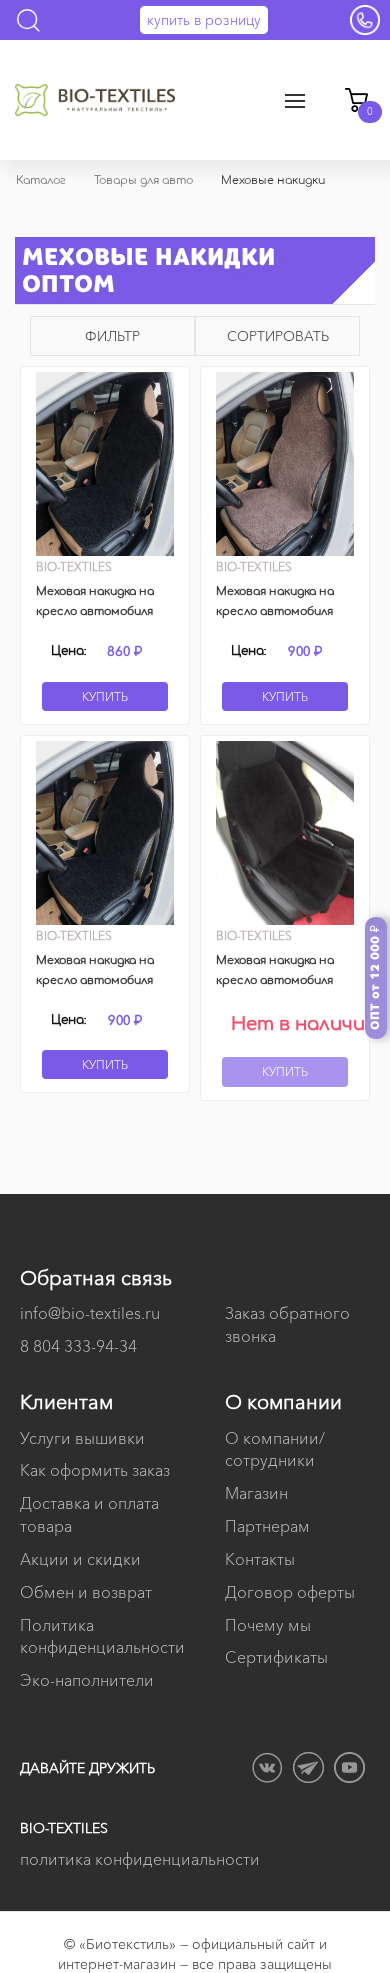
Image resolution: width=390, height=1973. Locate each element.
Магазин (256, 1493)
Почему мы (268, 1625)
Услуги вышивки (82, 1438)
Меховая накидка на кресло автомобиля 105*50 (275, 980)
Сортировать (278, 336)
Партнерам (267, 1526)
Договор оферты (290, 1592)
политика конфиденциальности (140, 1859)
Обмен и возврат (86, 1592)
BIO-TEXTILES (64, 1828)
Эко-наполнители (87, 1680)
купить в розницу (204, 20)
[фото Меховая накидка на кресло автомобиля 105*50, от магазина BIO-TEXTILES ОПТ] (285, 833)
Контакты (260, 1559)
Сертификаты (276, 1657)
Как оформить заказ (95, 1470)
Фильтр (112, 336)
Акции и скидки (80, 1559)
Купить (105, 696)
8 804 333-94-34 (78, 1346)
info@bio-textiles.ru (90, 1313)
